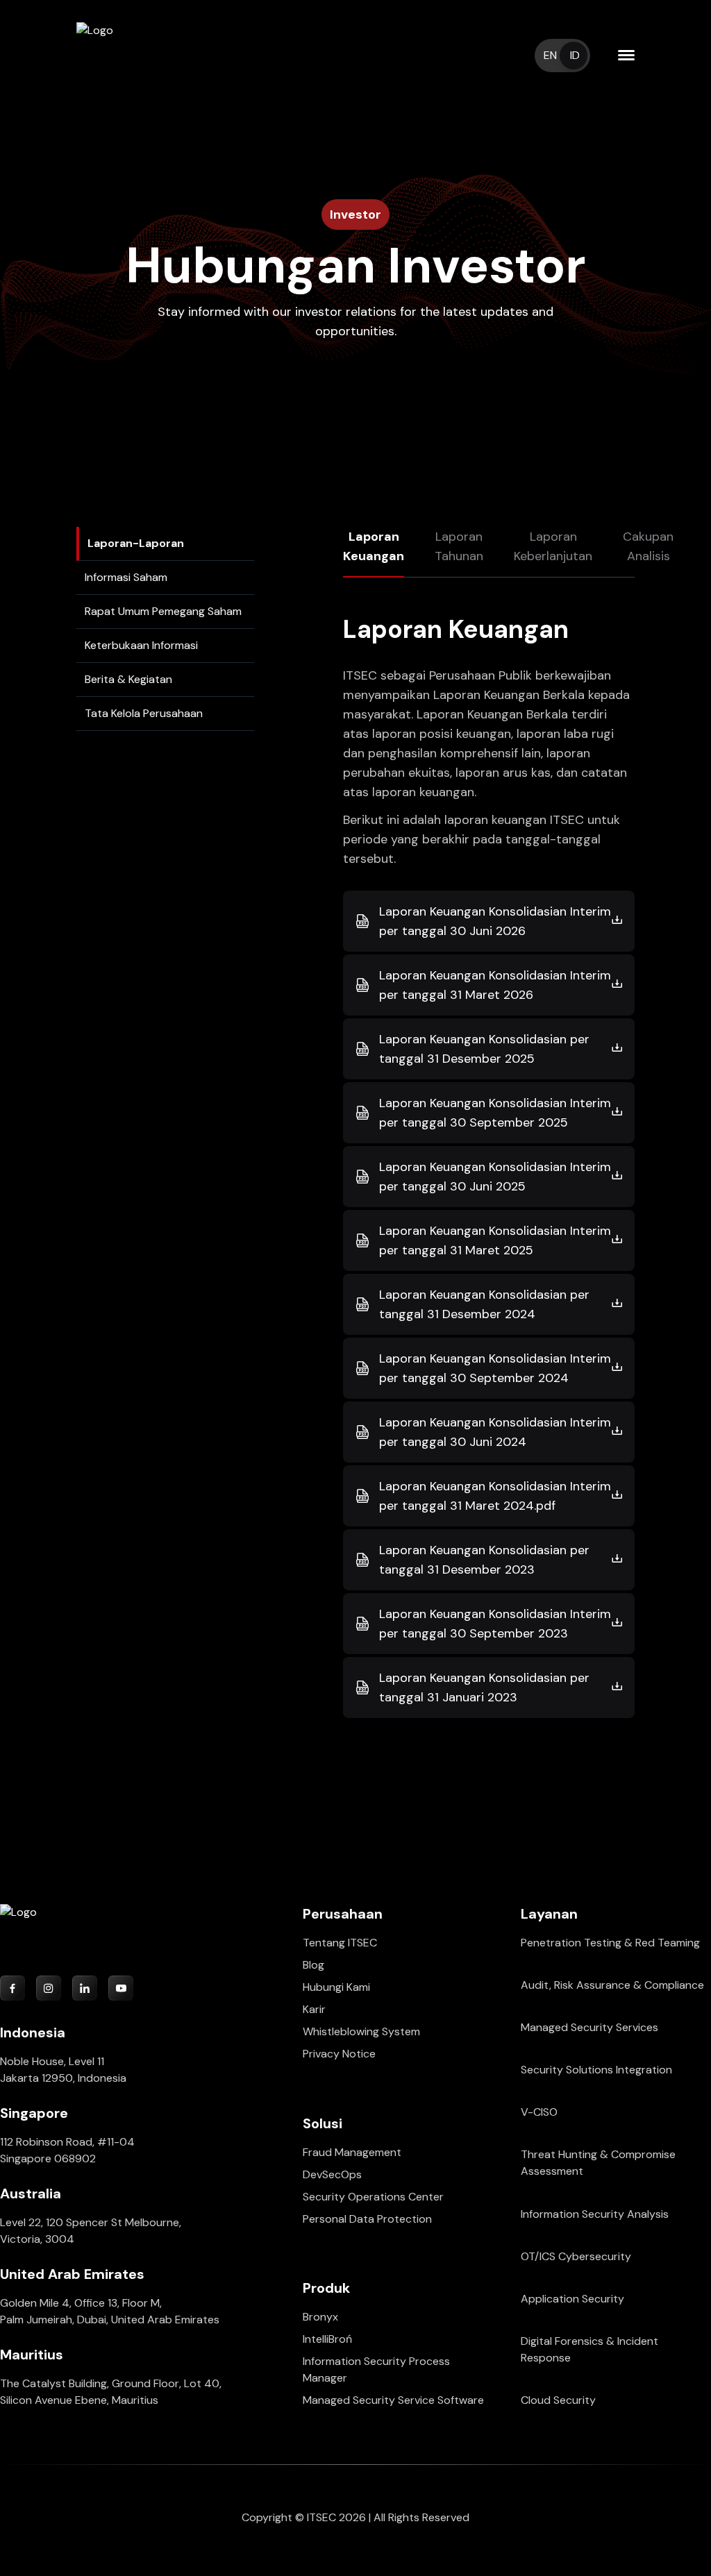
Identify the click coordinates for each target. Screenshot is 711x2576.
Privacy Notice (339, 2054)
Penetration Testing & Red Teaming (610, 1943)
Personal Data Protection (367, 2219)
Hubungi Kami (336, 1987)
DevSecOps (332, 2174)
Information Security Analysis (595, 2214)
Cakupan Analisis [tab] (648, 546)
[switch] (562, 56)
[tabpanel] (489, 1168)
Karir (314, 2009)
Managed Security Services (589, 2027)
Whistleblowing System (361, 2031)
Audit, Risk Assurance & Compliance (612, 1985)
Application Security (572, 2299)
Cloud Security (558, 2400)
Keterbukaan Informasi (141, 645)
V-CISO (539, 2112)
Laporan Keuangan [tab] (374, 546)
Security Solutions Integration (596, 2070)
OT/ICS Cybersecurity (576, 2256)
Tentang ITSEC (340, 1943)
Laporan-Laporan (136, 543)
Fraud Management (352, 2152)
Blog (313, 1965)
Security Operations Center (373, 2197)
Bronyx (320, 2317)
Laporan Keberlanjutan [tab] (553, 546)
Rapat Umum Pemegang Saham (163, 611)
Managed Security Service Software (393, 2400)
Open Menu (626, 56)
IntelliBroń (327, 2339)
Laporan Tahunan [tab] (459, 546)
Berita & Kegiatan (128, 679)
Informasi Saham (126, 577)
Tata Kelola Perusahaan (144, 713)
